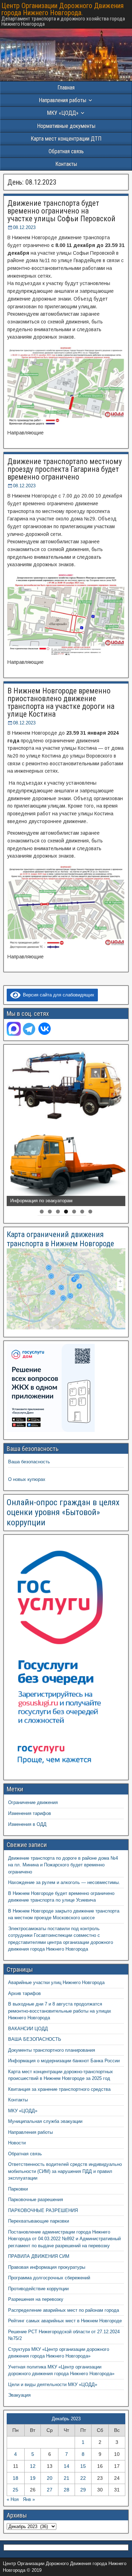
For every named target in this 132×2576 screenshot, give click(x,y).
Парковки (18, 2189)
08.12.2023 (24, 227)
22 (83, 2478)
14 (67, 2466)
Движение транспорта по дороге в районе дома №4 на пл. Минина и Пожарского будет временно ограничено (63, 1865)
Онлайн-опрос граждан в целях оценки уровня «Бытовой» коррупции (63, 1513)
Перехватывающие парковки (39, 2221)
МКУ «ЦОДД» (63, 113)
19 (33, 2478)
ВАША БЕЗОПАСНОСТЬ (35, 2039)
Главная (66, 88)
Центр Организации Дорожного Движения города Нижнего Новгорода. (62, 9)
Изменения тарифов (30, 1813)
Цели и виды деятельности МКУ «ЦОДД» (53, 2385)
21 (67, 2478)
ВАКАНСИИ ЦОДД (28, 2029)
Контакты (66, 164)
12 (33, 2466)
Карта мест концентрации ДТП (66, 139)
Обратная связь (66, 151)
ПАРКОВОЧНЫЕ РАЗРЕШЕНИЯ (43, 2210)
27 (50, 2490)
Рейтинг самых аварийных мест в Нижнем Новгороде (65, 2321)
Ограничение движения (33, 1802)
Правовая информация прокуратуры (47, 2267)
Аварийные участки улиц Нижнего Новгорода (56, 1982)
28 (67, 2490)
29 (83, 2490)
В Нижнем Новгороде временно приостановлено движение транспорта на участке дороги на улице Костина (61, 702)
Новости (17, 2143)
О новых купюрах (27, 1479)
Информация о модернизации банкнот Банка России (64, 2061)
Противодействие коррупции (38, 2289)
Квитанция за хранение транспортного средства (59, 2089)
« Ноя (13, 2499)
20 (50, 2478)
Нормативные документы (66, 126)
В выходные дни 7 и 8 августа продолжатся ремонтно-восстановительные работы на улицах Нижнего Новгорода (60, 2011)
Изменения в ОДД (27, 1824)
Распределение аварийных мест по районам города (64, 2310)
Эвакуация (19, 2395)
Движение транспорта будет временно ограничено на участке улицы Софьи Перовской (61, 211)
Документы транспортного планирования (52, 2050)
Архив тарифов (24, 1993)
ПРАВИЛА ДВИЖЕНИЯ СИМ (39, 2256)
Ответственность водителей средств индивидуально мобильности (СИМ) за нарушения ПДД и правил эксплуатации (65, 2171)
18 (15, 2478)
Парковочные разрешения (36, 2200)
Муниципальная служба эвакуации (45, 2121)
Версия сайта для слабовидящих (57, 995)
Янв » (29, 2499)
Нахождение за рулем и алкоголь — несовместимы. (64, 1882)
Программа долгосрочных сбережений (49, 2278)
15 (83, 2466)
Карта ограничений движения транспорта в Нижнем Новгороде (60, 1239)
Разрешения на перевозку (36, 2299)
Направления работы (30, 2132)
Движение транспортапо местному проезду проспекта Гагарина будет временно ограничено (65, 469)
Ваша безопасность (29, 1462)
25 (15, 2490)
